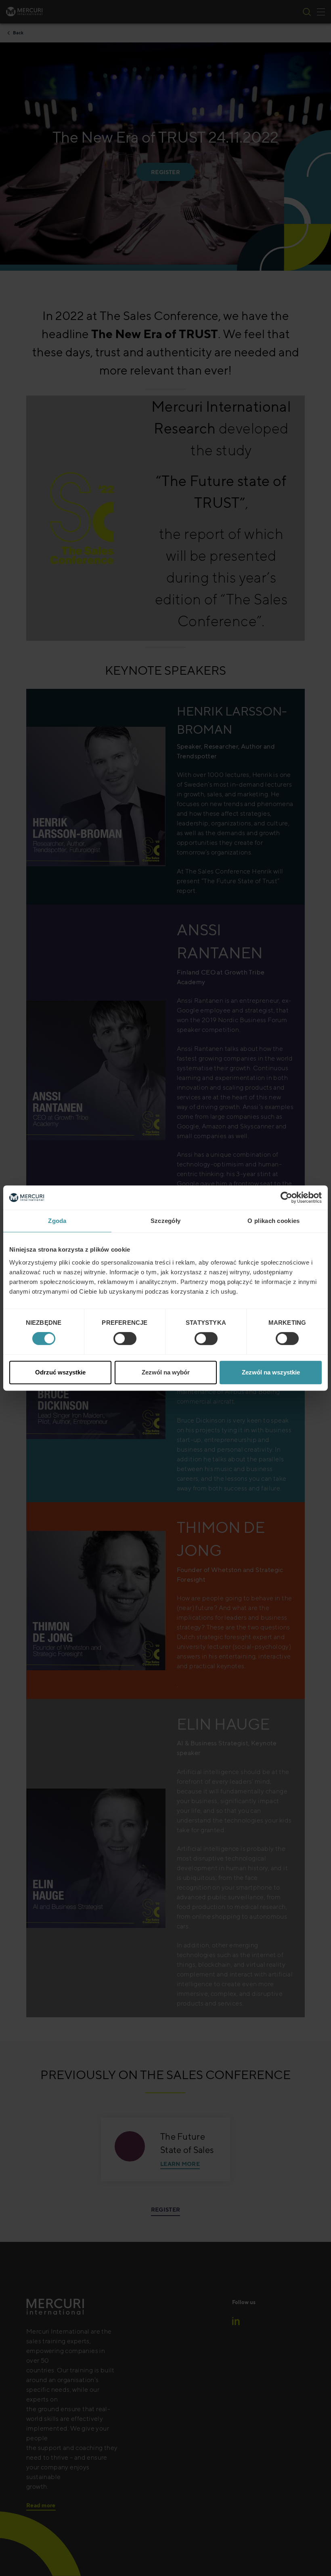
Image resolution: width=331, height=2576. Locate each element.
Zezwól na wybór (166, 1372)
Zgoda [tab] (57, 1221)
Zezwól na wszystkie (271, 1372)
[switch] (125, 1339)
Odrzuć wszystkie (60, 1372)
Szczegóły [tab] (166, 1221)
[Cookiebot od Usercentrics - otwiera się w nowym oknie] (286, 1198)
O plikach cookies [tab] (273, 1221)
